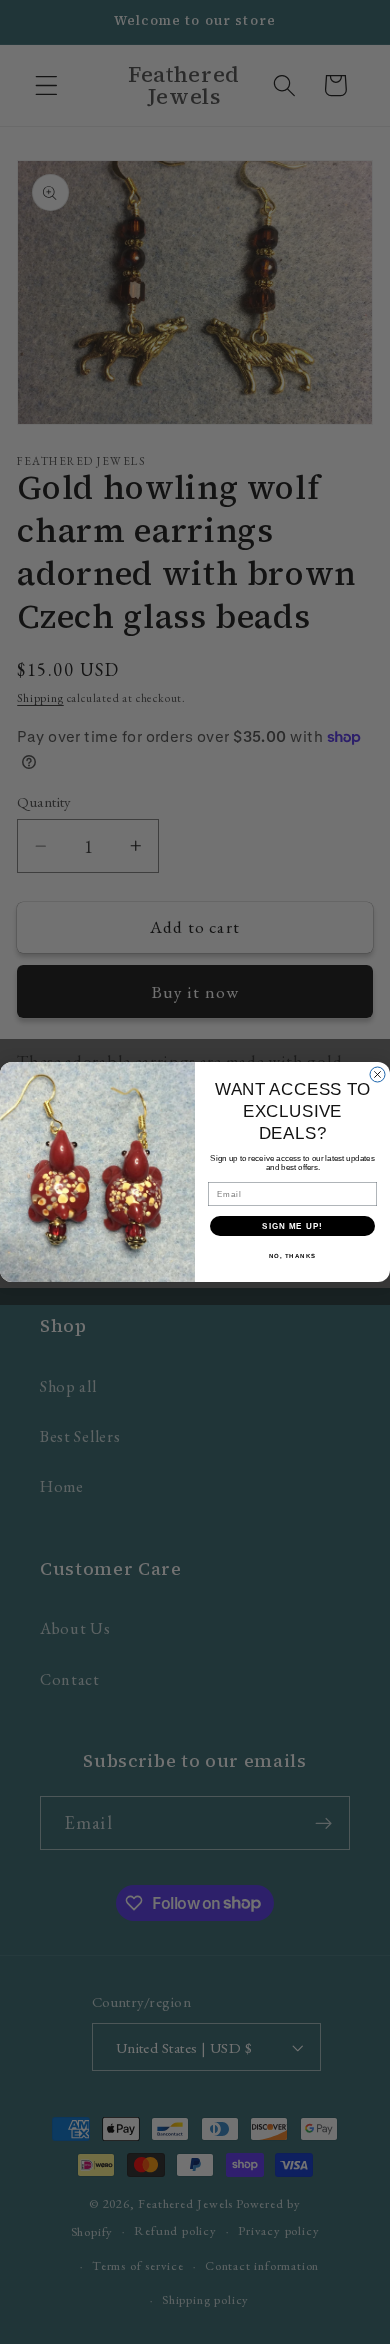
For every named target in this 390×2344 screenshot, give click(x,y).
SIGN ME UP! (292, 1226)
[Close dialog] (377, 1074)
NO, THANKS (293, 1256)
